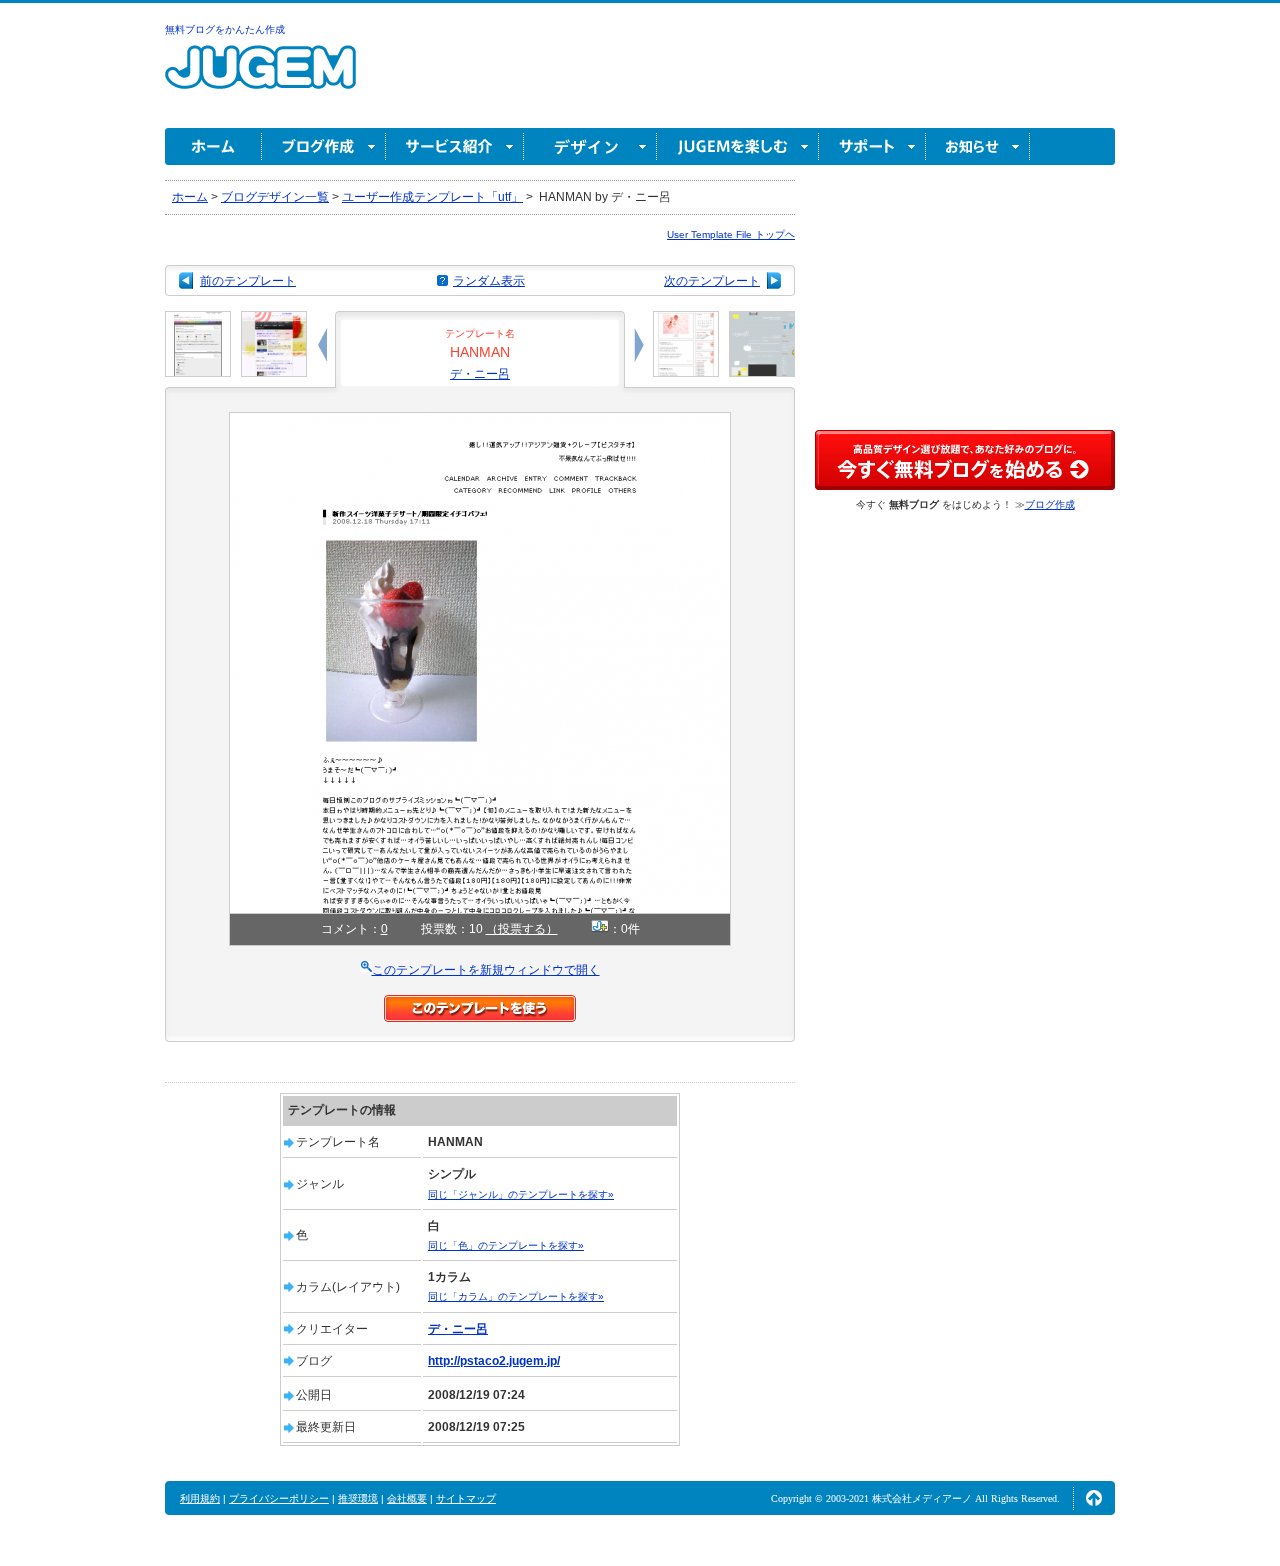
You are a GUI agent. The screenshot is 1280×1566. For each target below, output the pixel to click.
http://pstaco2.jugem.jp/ (494, 1361)
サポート (872, 146)
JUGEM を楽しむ (738, 146)
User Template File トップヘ (731, 234)
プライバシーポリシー (279, 1498)
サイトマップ (466, 1498)
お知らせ (978, 146)
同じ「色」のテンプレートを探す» (506, 1245)
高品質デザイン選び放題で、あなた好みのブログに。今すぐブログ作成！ (965, 460)
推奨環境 (358, 1498)
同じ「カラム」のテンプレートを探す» (516, 1296)
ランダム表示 (489, 281)
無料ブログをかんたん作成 (225, 29)
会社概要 (407, 1498)
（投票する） (522, 929)
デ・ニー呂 (480, 374)
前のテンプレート (248, 281)
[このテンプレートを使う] (480, 1004)
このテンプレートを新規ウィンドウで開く (486, 970)
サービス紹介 (455, 146)
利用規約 (200, 1498)
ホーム (213, 146)
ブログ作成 (324, 146)
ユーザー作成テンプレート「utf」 (432, 197)
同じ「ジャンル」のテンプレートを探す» (521, 1194)
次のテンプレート (712, 281)
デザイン (590, 146)
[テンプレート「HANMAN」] (480, 421)
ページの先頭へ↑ (1094, 1498)
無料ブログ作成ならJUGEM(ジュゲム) (260, 78)
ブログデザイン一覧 (275, 197)
